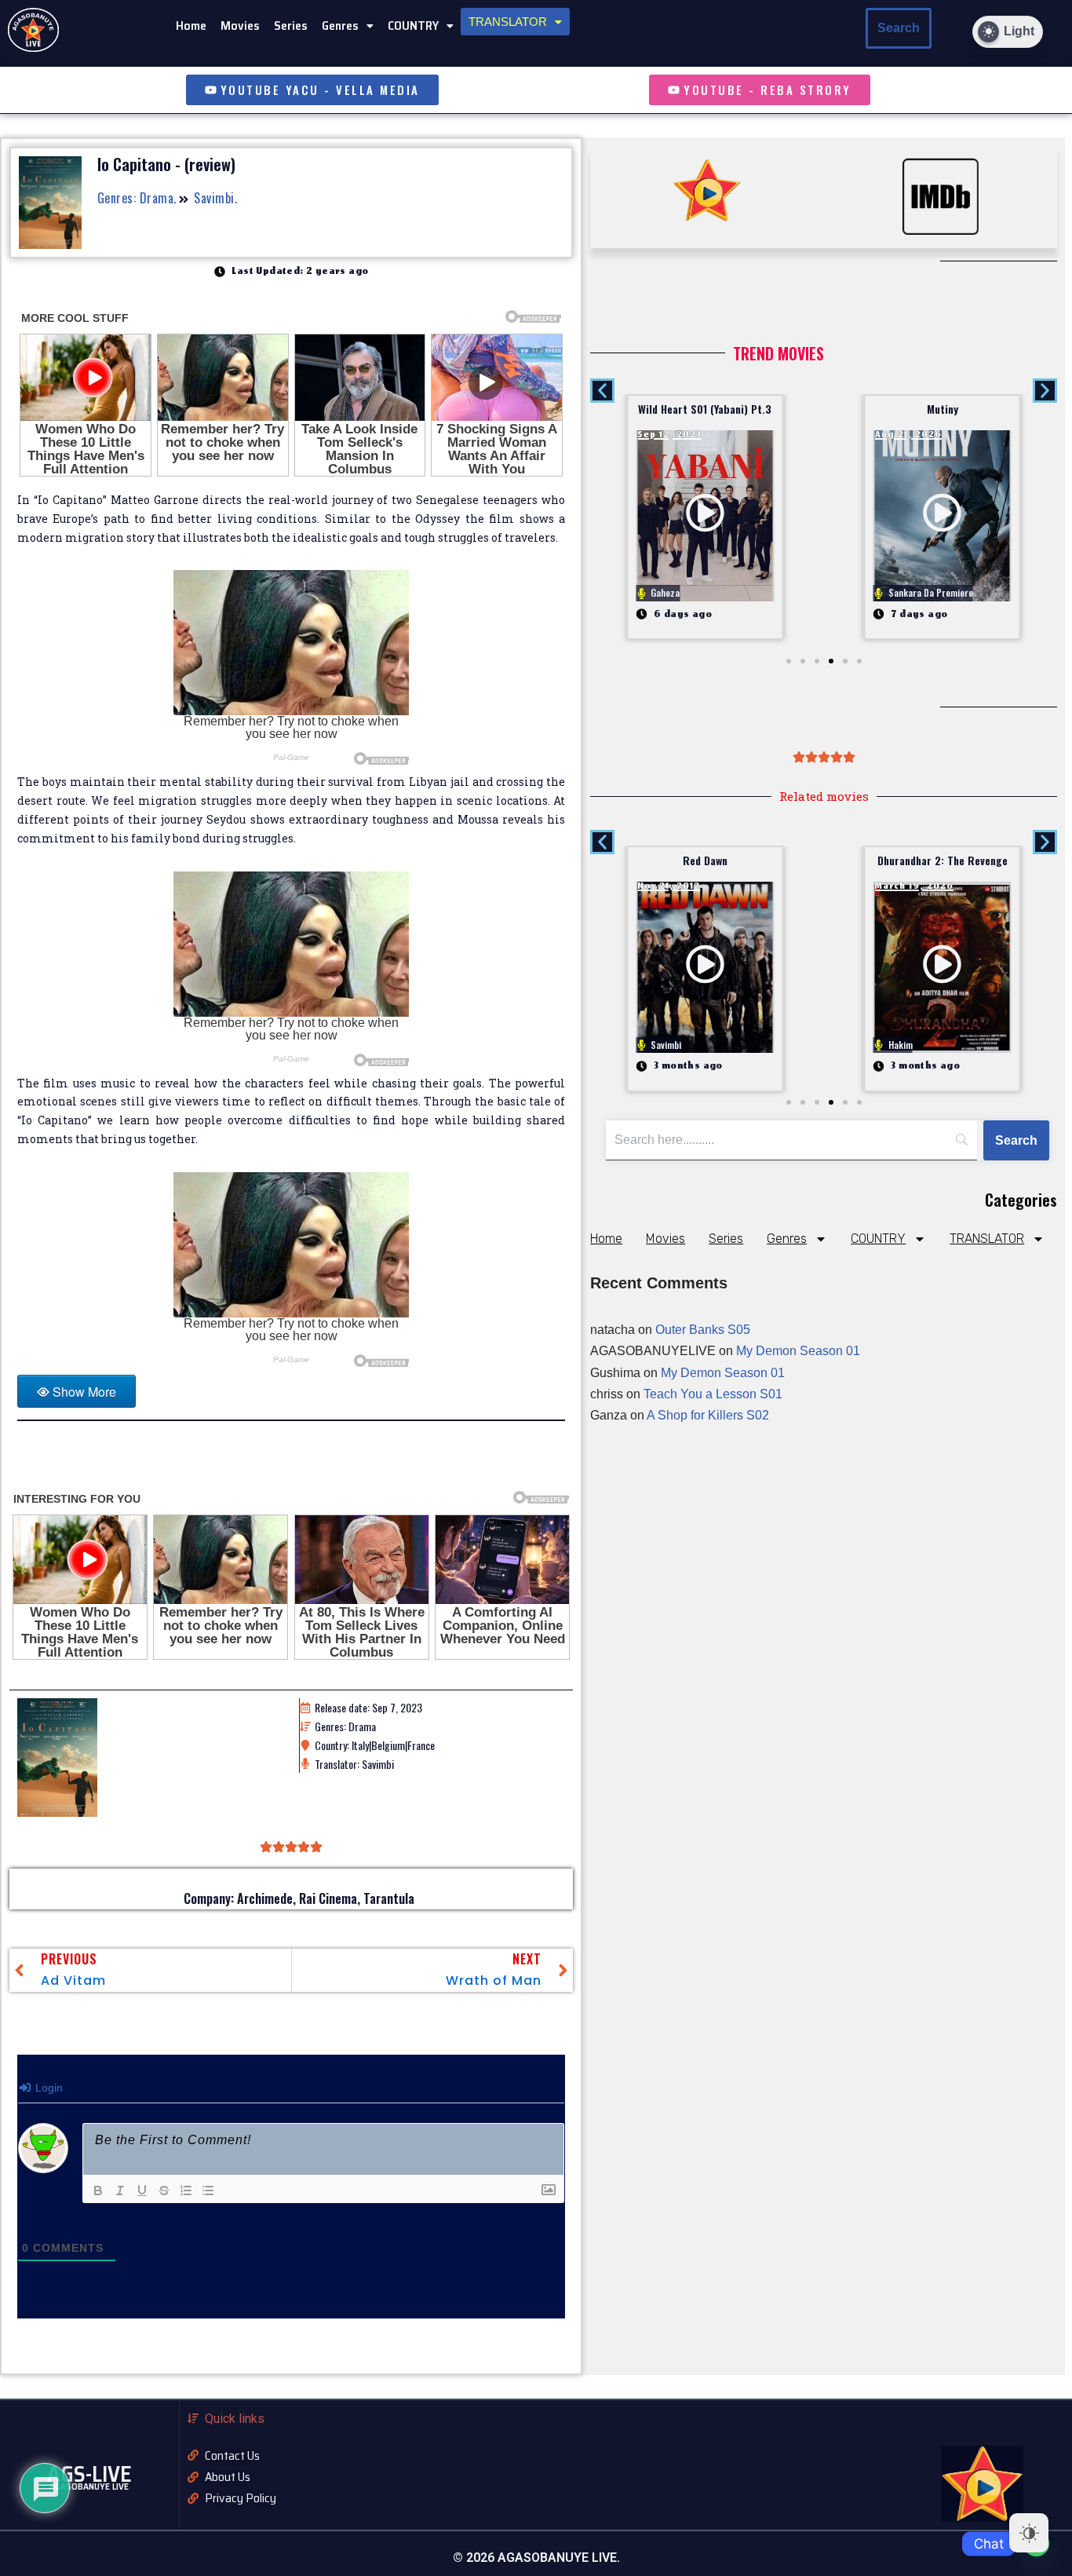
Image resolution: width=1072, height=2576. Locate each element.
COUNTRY (413, 26)
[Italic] (120, 2191)
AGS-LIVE (89, 2474)
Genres (340, 26)
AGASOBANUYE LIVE (89, 2486)
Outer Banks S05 (703, 1330)
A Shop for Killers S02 (708, 1415)
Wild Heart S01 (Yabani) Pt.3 (705, 409)
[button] (348, 26)
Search (899, 28)
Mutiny (943, 409)
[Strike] (164, 2191)
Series (291, 26)
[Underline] (142, 2191)
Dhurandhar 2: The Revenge (943, 860)
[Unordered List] (208, 2191)
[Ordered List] (186, 2191)
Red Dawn (705, 860)
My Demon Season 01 (798, 1351)
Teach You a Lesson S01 (713, 1394)
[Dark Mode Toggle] (1029, 2533)
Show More (84, 1392)
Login (47, 2088)
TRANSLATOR (508, 22)
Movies (240, 26)
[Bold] (98, 2191)
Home (191, 26)
